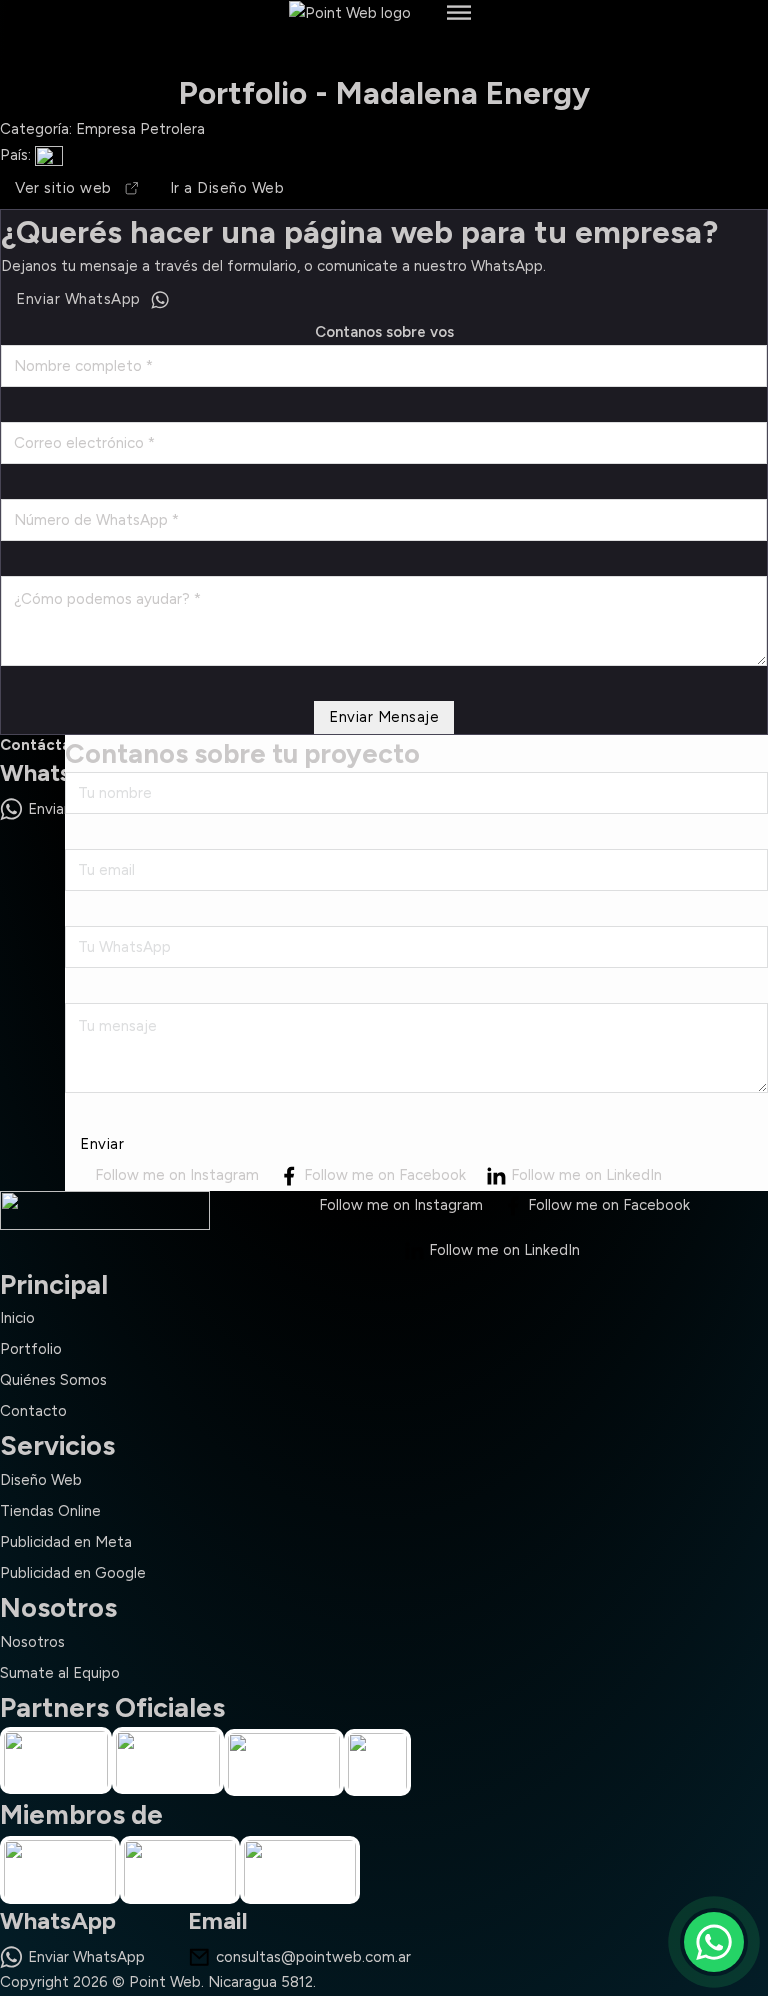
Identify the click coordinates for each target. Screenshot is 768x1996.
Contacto (33, 1411)
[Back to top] (714, 1856)
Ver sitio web (63, 188)
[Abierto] (459, 13)
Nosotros (32, 1642)
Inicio (17, 1318)
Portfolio (31, 1349)
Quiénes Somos (53, 1380)
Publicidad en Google (73, 1573)
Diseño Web (41, 1480)
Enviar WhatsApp (78, 299)
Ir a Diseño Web (227, 188)
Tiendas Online (50, 1511)
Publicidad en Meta (66, 1542)
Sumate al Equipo (60, 1673)
